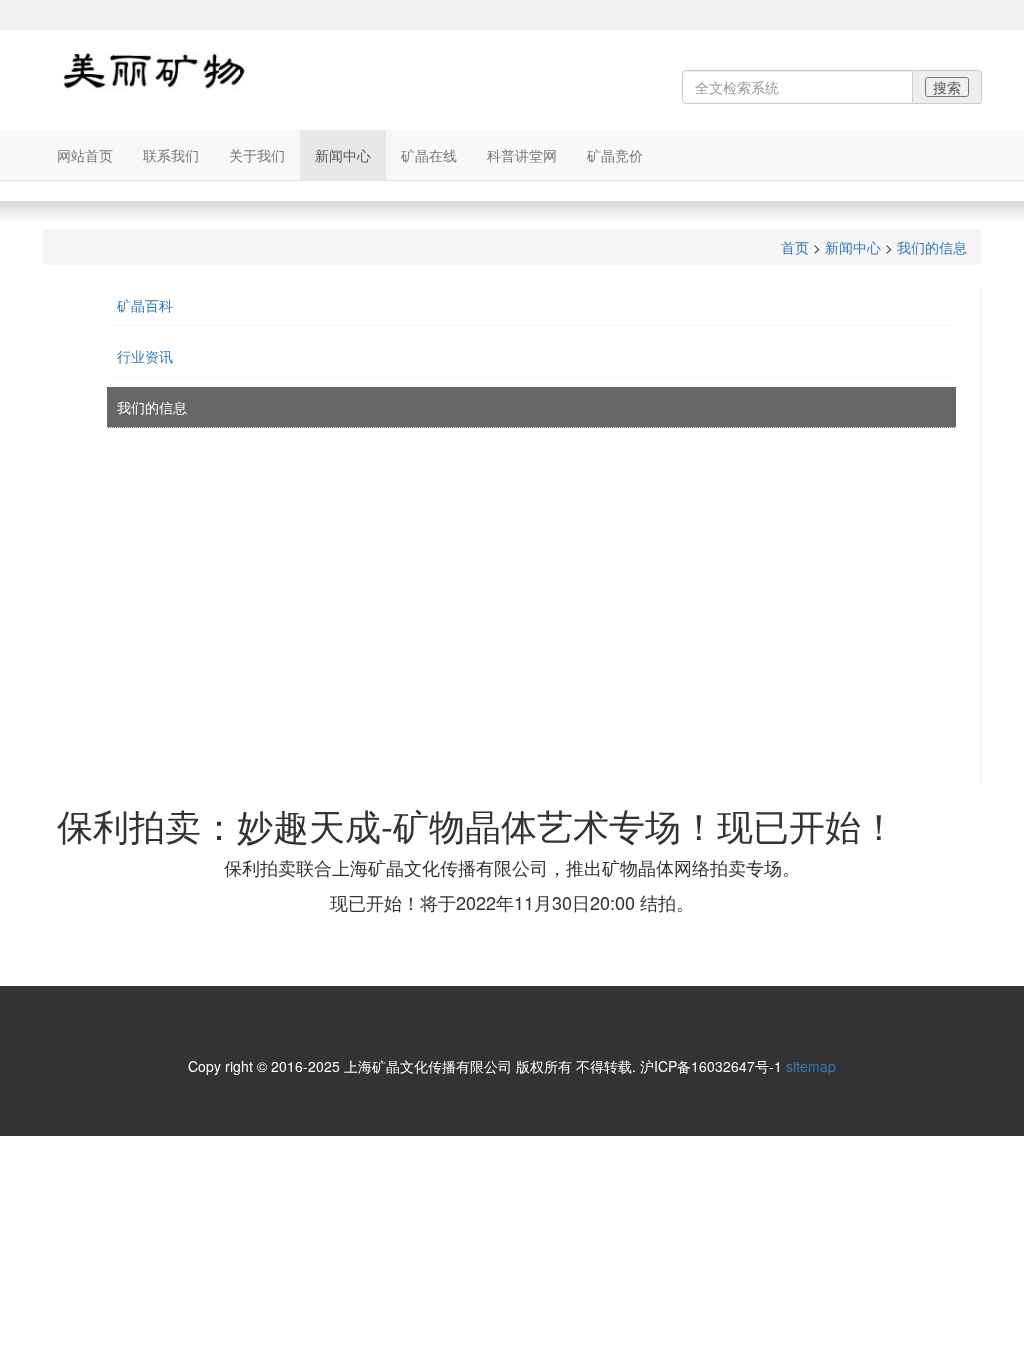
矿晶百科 (145, 305)
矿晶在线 (429, 155)
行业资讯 (145, 356)
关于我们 (257, 155)
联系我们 (171, 155)
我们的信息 (932, 247)
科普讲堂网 (522, 155)
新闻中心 (343, 155)
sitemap (811, 1066)
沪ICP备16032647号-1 (711, 1066)
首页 (795, 247)
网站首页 (85, 155)
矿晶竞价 (615, 155)
